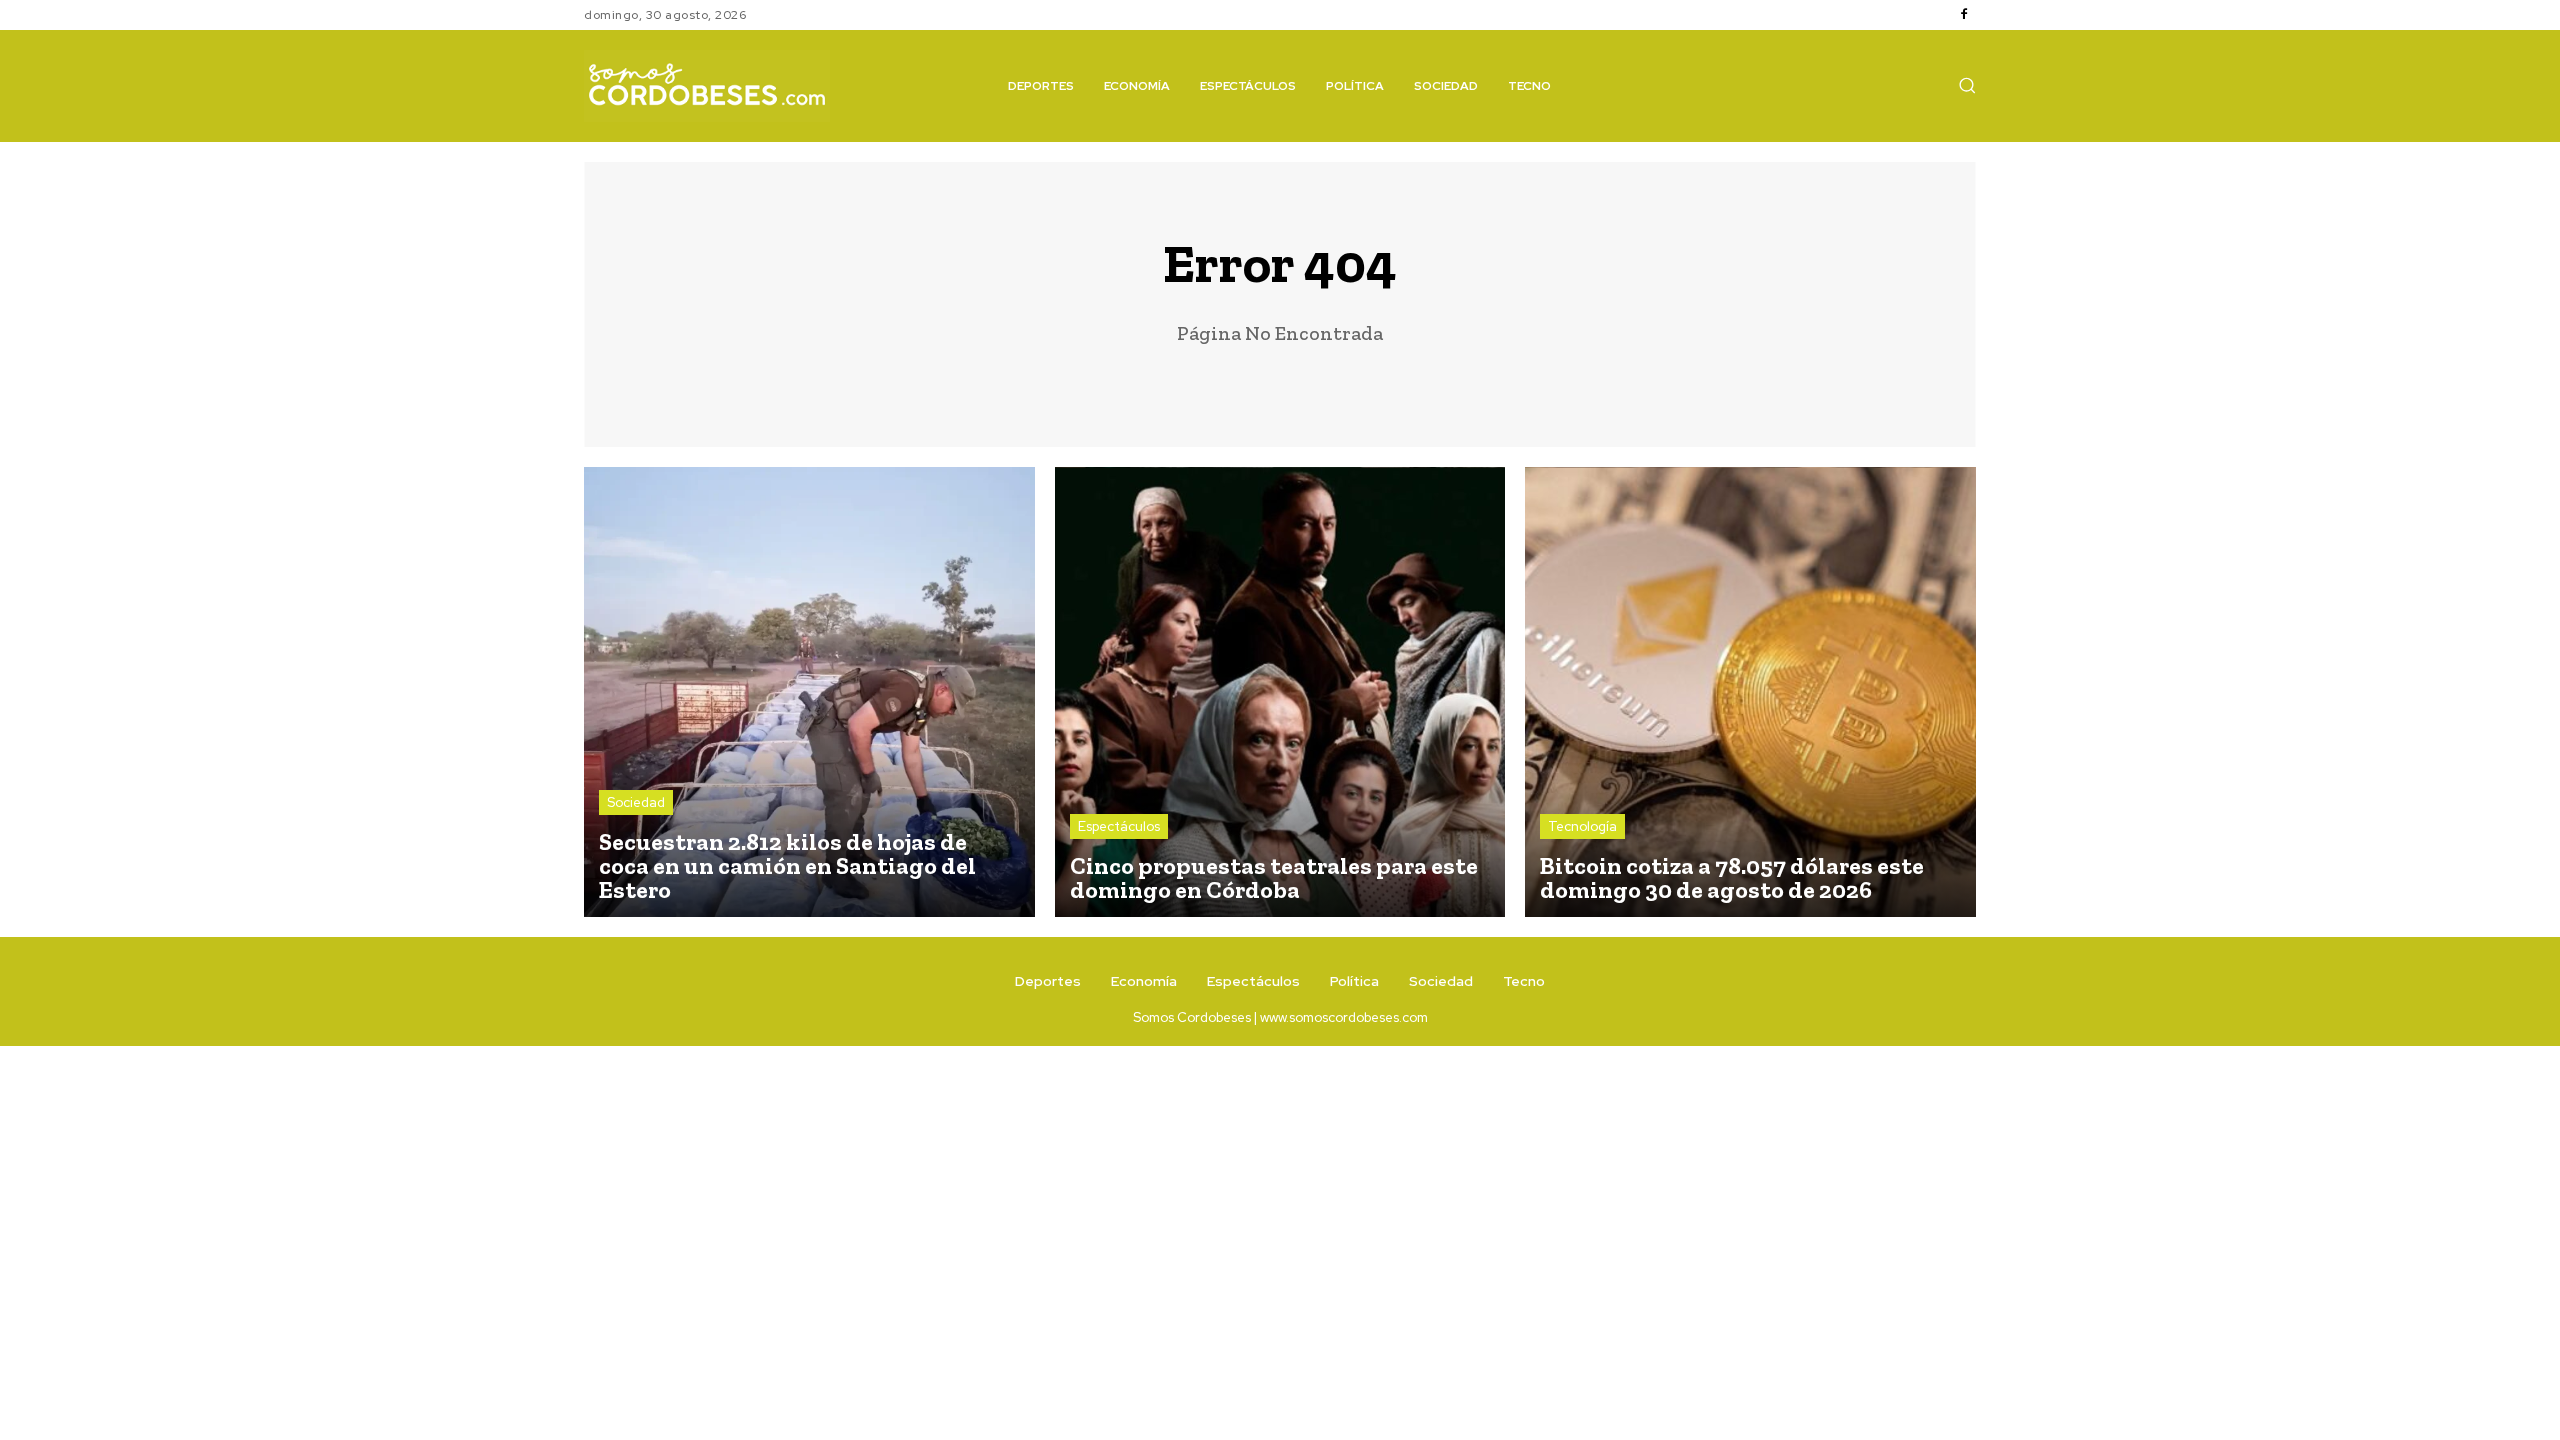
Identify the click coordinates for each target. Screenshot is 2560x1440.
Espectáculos (1119, 826)
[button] (1967, 85)
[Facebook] (1964, 15)
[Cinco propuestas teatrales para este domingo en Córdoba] (1280, 692)
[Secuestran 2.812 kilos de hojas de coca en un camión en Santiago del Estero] (809, 692)
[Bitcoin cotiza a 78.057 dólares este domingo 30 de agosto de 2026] (1750, 692)
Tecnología (1582, 826)
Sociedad (636, 802)
